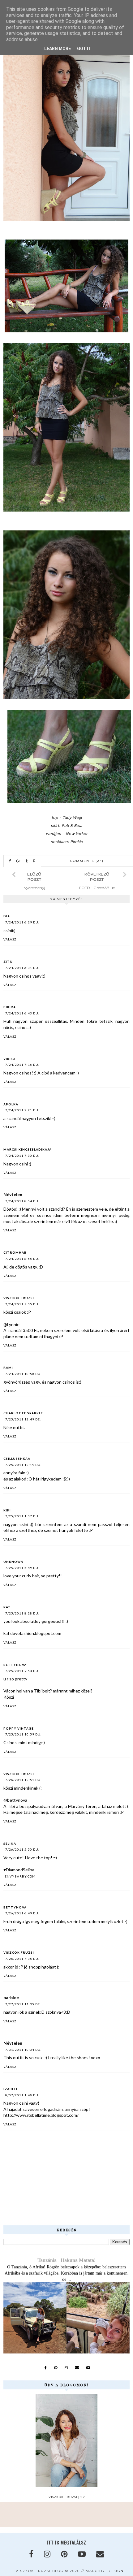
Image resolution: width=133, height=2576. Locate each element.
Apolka (11, 1104)
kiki (7, 1510)
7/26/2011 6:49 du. (22, 1913)
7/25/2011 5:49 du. (22, 1568)
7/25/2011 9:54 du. (22, 1671)
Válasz (10, 939)
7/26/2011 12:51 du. (23, 1780)
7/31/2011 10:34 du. (23, 2050)
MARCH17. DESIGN (105, 2571)
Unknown (13, 1562)
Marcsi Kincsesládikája (28, 1149)
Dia (7, 916)
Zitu (8, 962)
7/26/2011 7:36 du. (22, 1959)
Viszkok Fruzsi (19, 1298)
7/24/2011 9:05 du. (22, 1304)
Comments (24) (87, 861)
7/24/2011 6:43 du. (22, 1013)
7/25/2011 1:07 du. (22, 1516)
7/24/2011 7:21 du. (22, 1110)
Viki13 (9, 1059)
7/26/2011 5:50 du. (22, 1849)
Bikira (10, 1007)
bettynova (15, 1665)
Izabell (11, 2089)
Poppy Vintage (19, 1728)
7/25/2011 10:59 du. (23, 1734)
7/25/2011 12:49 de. (23, 1419)
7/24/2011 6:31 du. (22, 968)
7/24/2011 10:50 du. (23, 1374)
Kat (7, 1607)
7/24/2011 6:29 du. (22, 922)
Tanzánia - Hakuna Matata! (66, 2260)
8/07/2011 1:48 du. (22, 2095)
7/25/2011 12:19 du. (23, 1465)
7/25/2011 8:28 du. (22, 1613)
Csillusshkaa (17, 1459)
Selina (10, 1843)
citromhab (15, 1252)
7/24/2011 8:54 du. (22, 1201)
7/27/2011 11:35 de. (23, 2004)
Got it (84, 49)
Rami (8, 1368)
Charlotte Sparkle (23, 1413)
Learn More (58, 49)
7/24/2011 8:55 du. (22, 1259)
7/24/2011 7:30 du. (22, 1156)
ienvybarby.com (19, 1876)
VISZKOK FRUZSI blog (40, 2571)
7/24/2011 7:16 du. (22, 1065)
